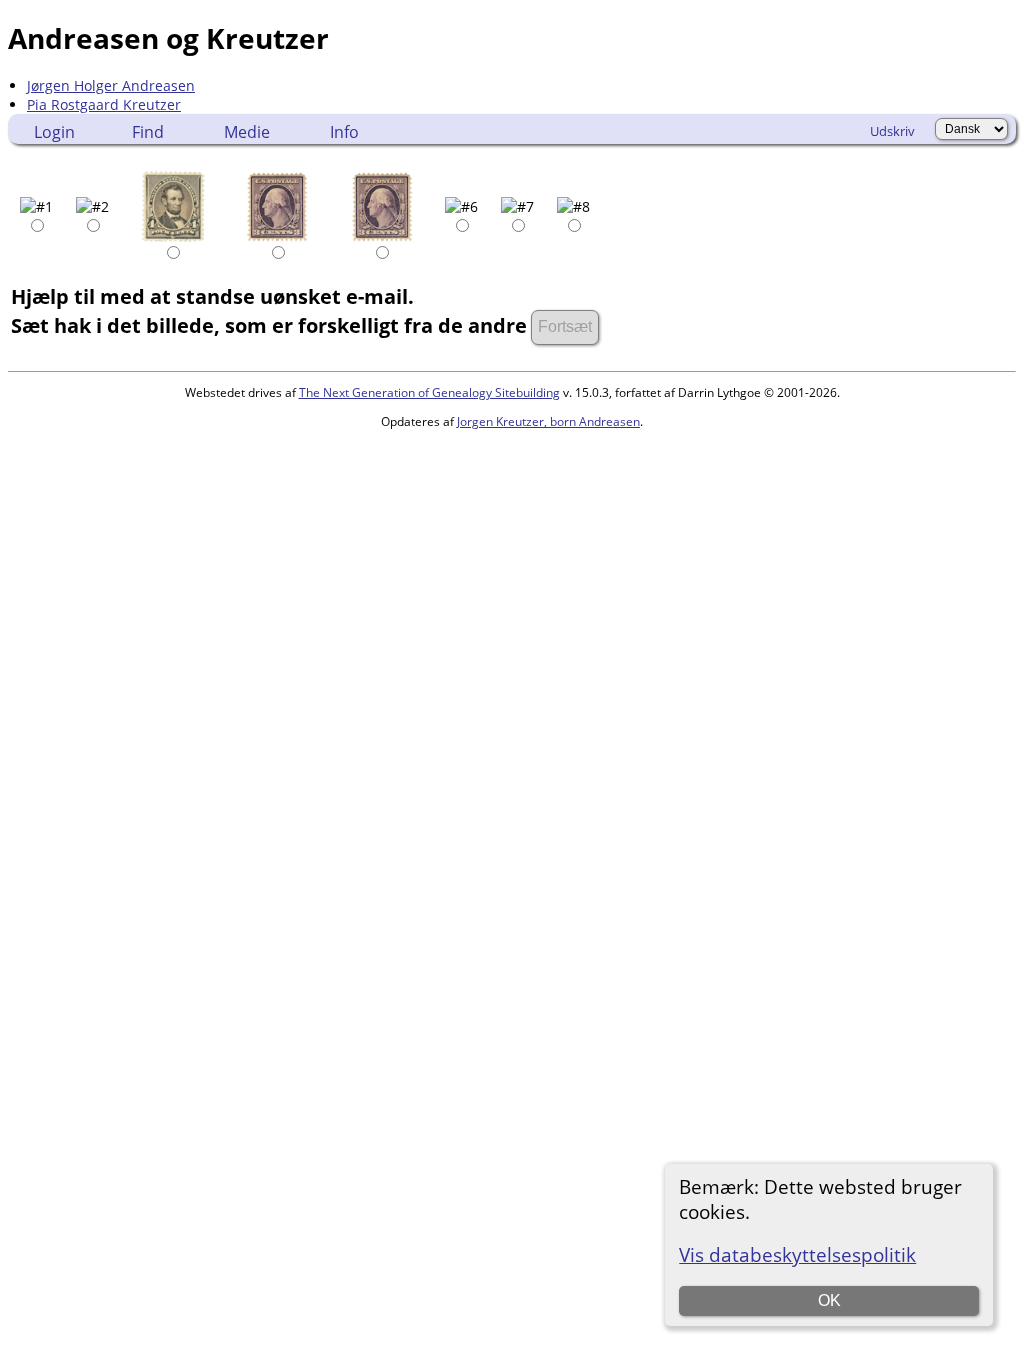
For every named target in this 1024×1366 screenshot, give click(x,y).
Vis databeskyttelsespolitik (797, 1254)
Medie (247, 132)
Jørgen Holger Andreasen (111, 85)
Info (344, 132)
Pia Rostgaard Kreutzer (104, 104)
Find (148, 132)
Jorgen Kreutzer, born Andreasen (548, 421)
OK (829, 1300)
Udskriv (892, 131)
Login (54, 132)
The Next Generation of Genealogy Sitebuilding (429, 392)
